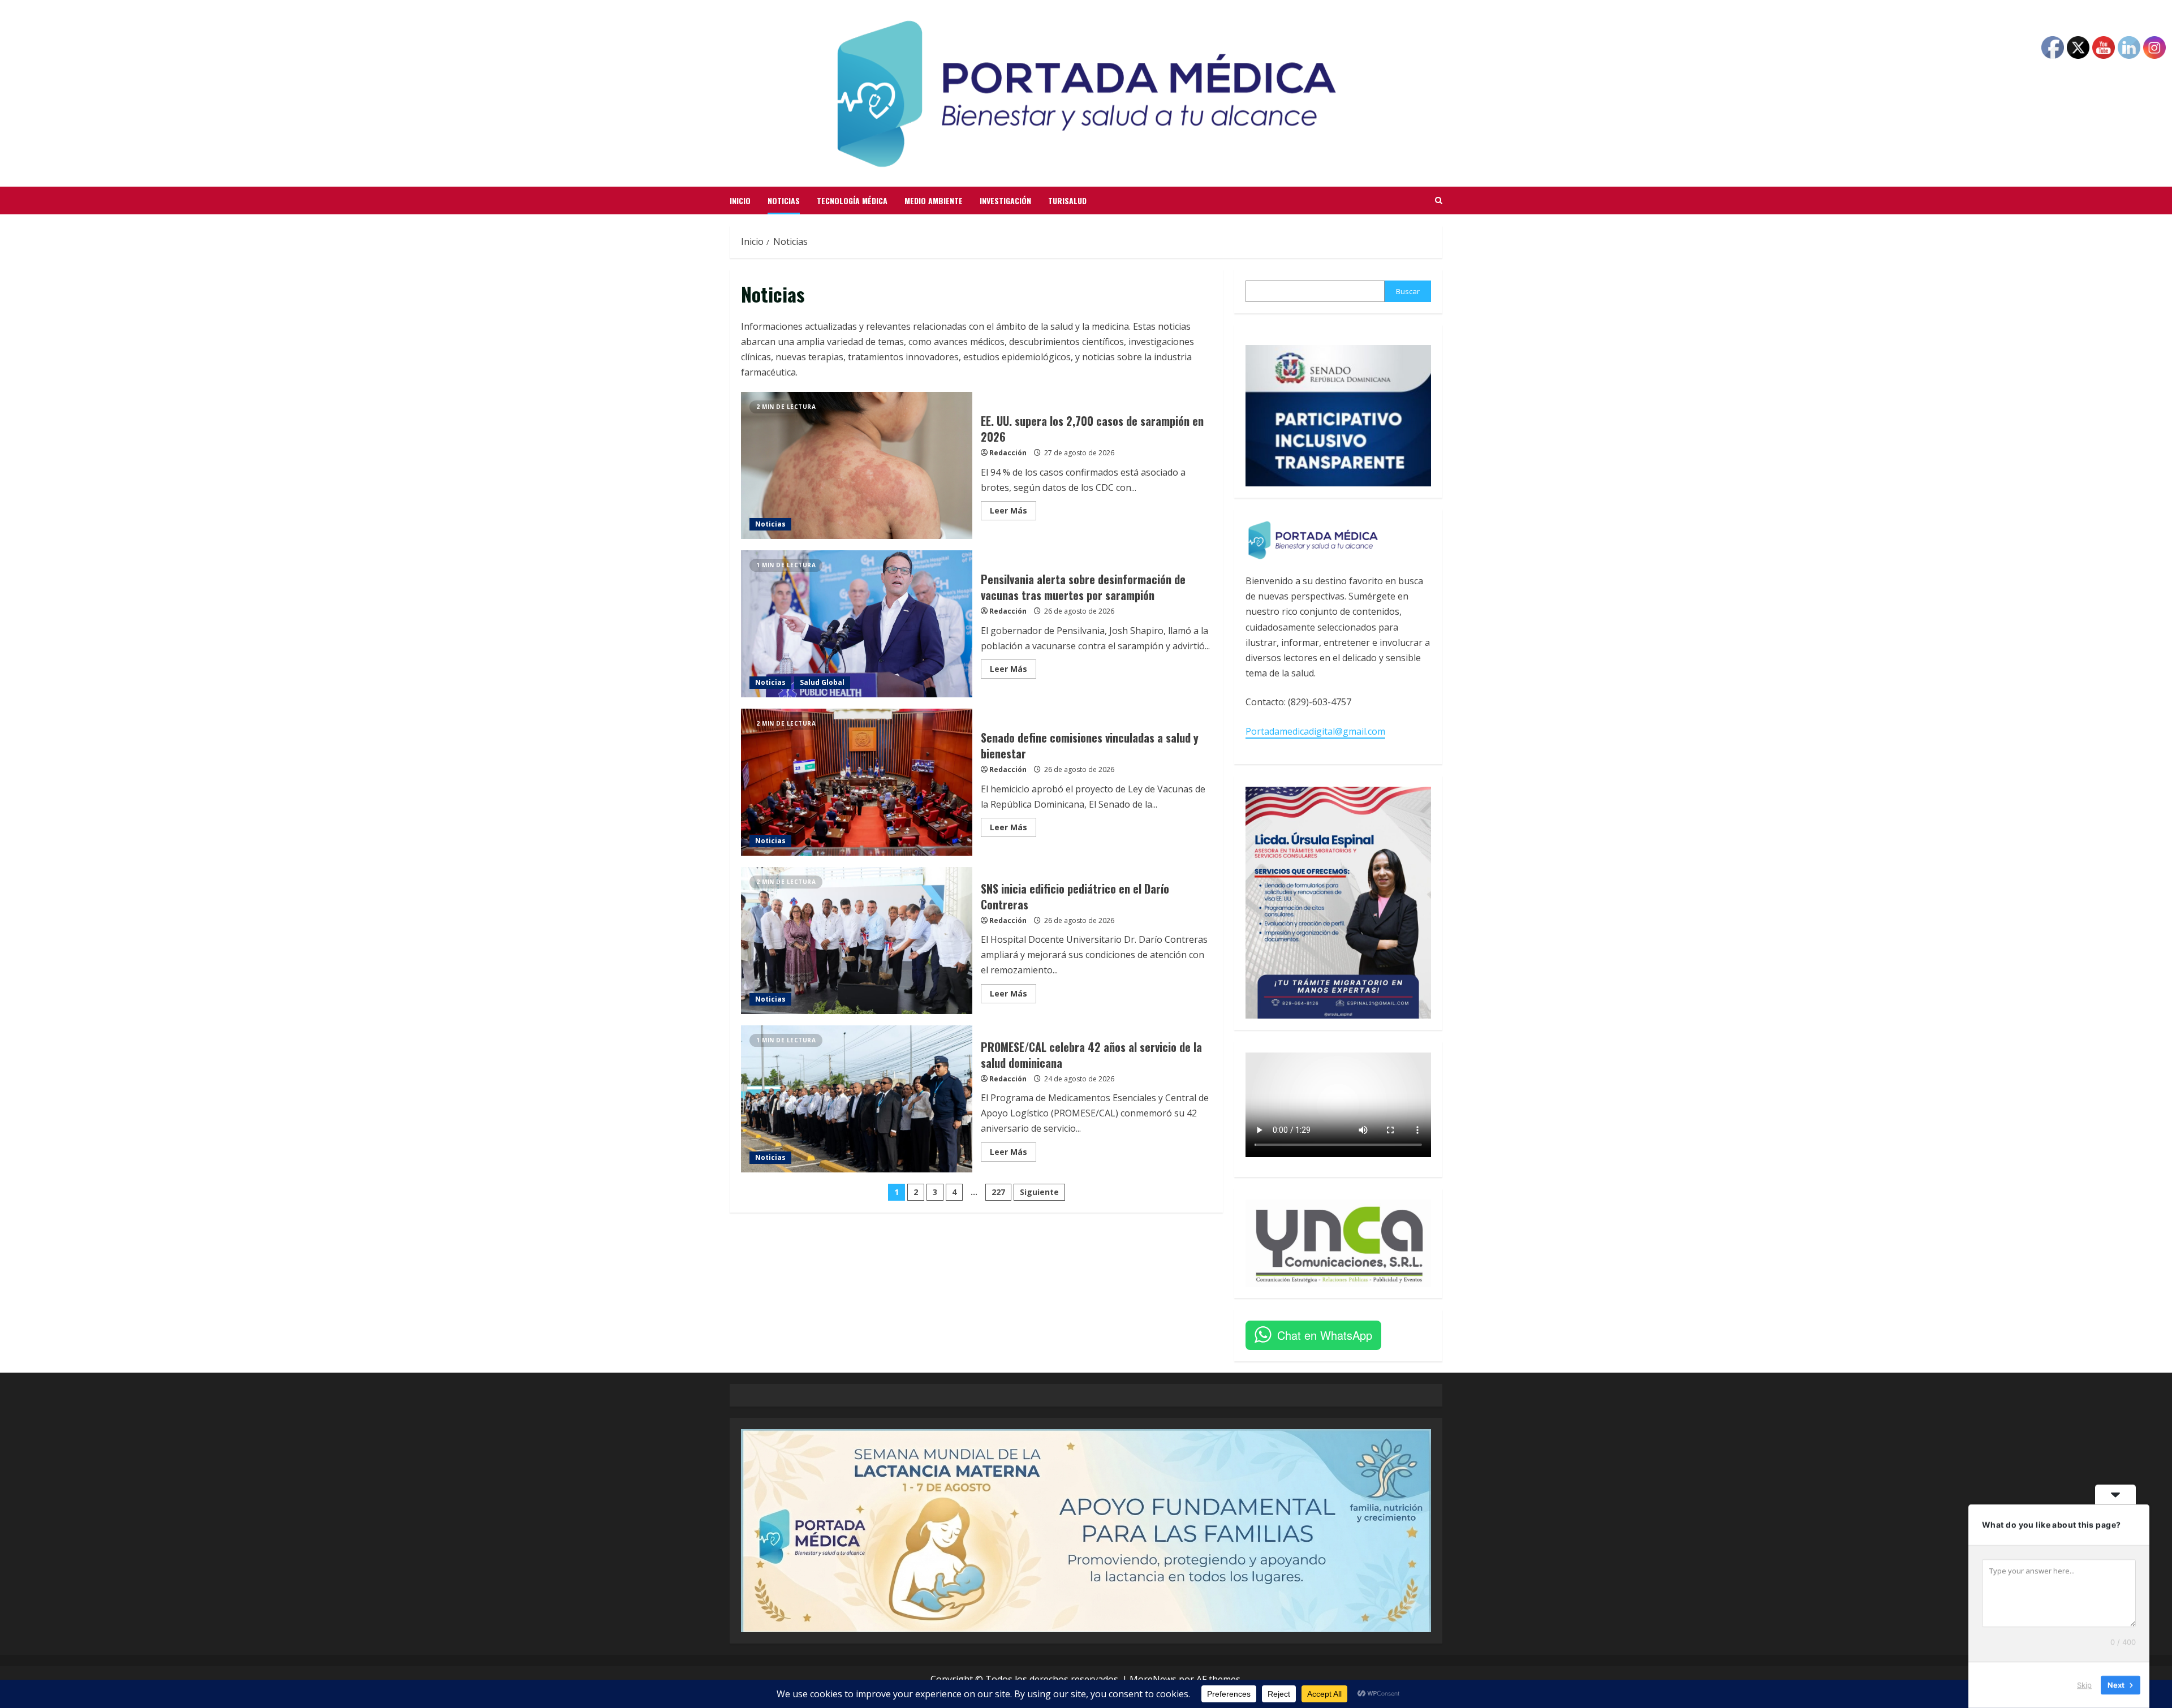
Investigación (1005, 200)
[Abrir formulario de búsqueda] (1439, 201)
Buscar (1408, 291)
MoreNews (1153, 1679)
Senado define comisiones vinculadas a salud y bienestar (857, 782)
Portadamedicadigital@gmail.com (1315, 731)
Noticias (784, 200)
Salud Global (822, 682)
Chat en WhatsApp (1325, 1335)
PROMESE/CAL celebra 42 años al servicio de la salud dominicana (857, 1099)
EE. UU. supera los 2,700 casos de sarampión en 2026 (857, 465)
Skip (2084, 1685)
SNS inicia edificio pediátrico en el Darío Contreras (857, 941)
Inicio (740, 200)
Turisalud (1067, 200)
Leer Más (1013, 512)
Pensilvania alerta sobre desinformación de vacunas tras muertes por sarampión (857, 624)
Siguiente (1039, 1192)
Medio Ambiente (934, 200)
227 (998, 1192)
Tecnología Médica (852, 200)
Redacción (1008, 453)
